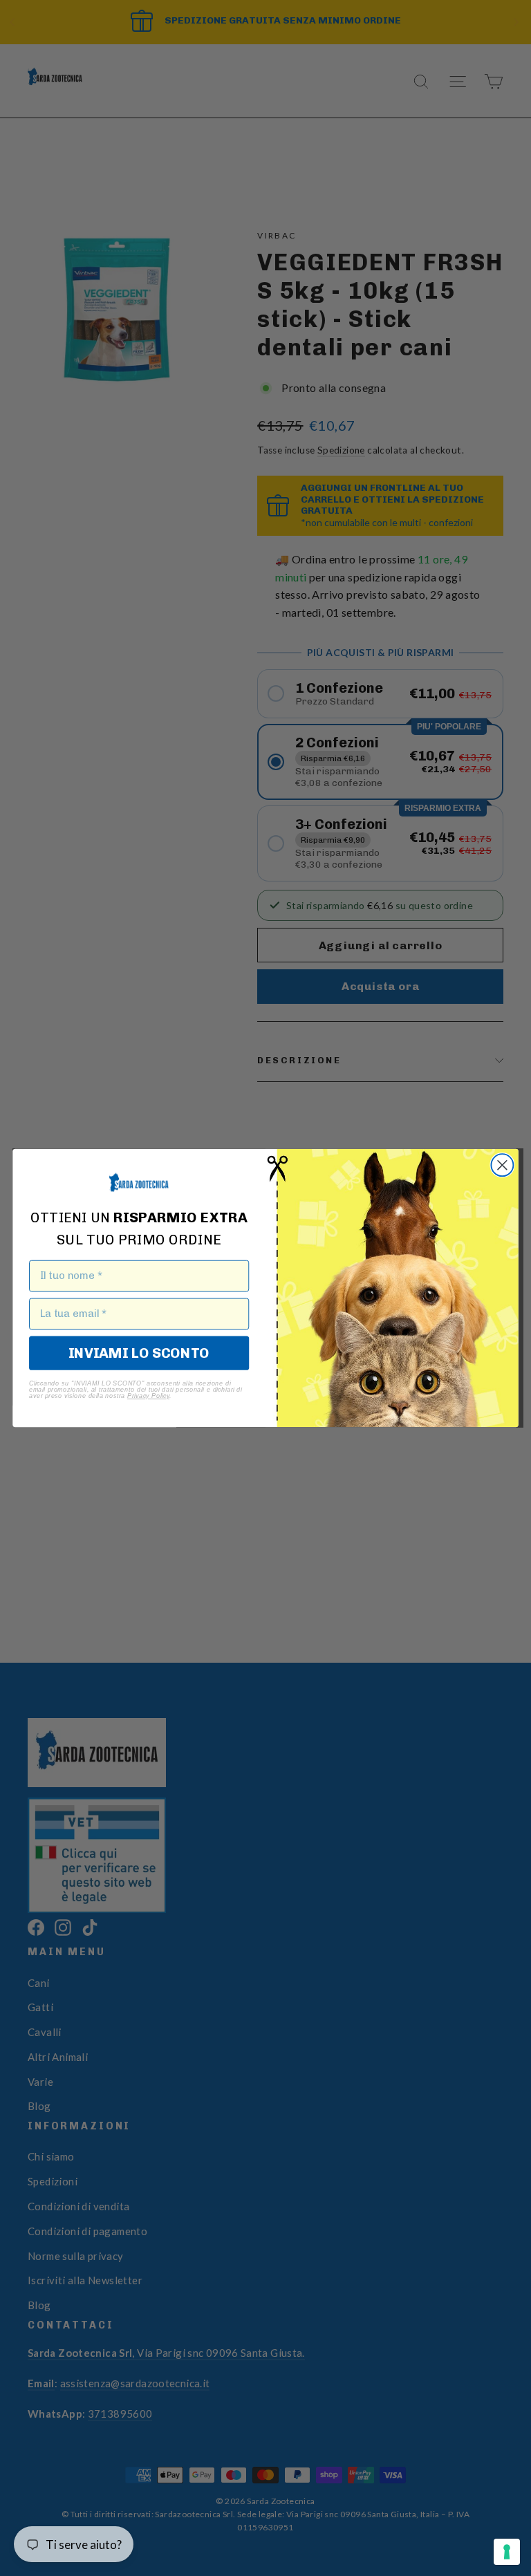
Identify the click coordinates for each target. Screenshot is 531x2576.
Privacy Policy (148, 1396)
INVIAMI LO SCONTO (139, 1353)
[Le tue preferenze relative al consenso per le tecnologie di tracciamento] (507, 2552)
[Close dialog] (502, 1165)
